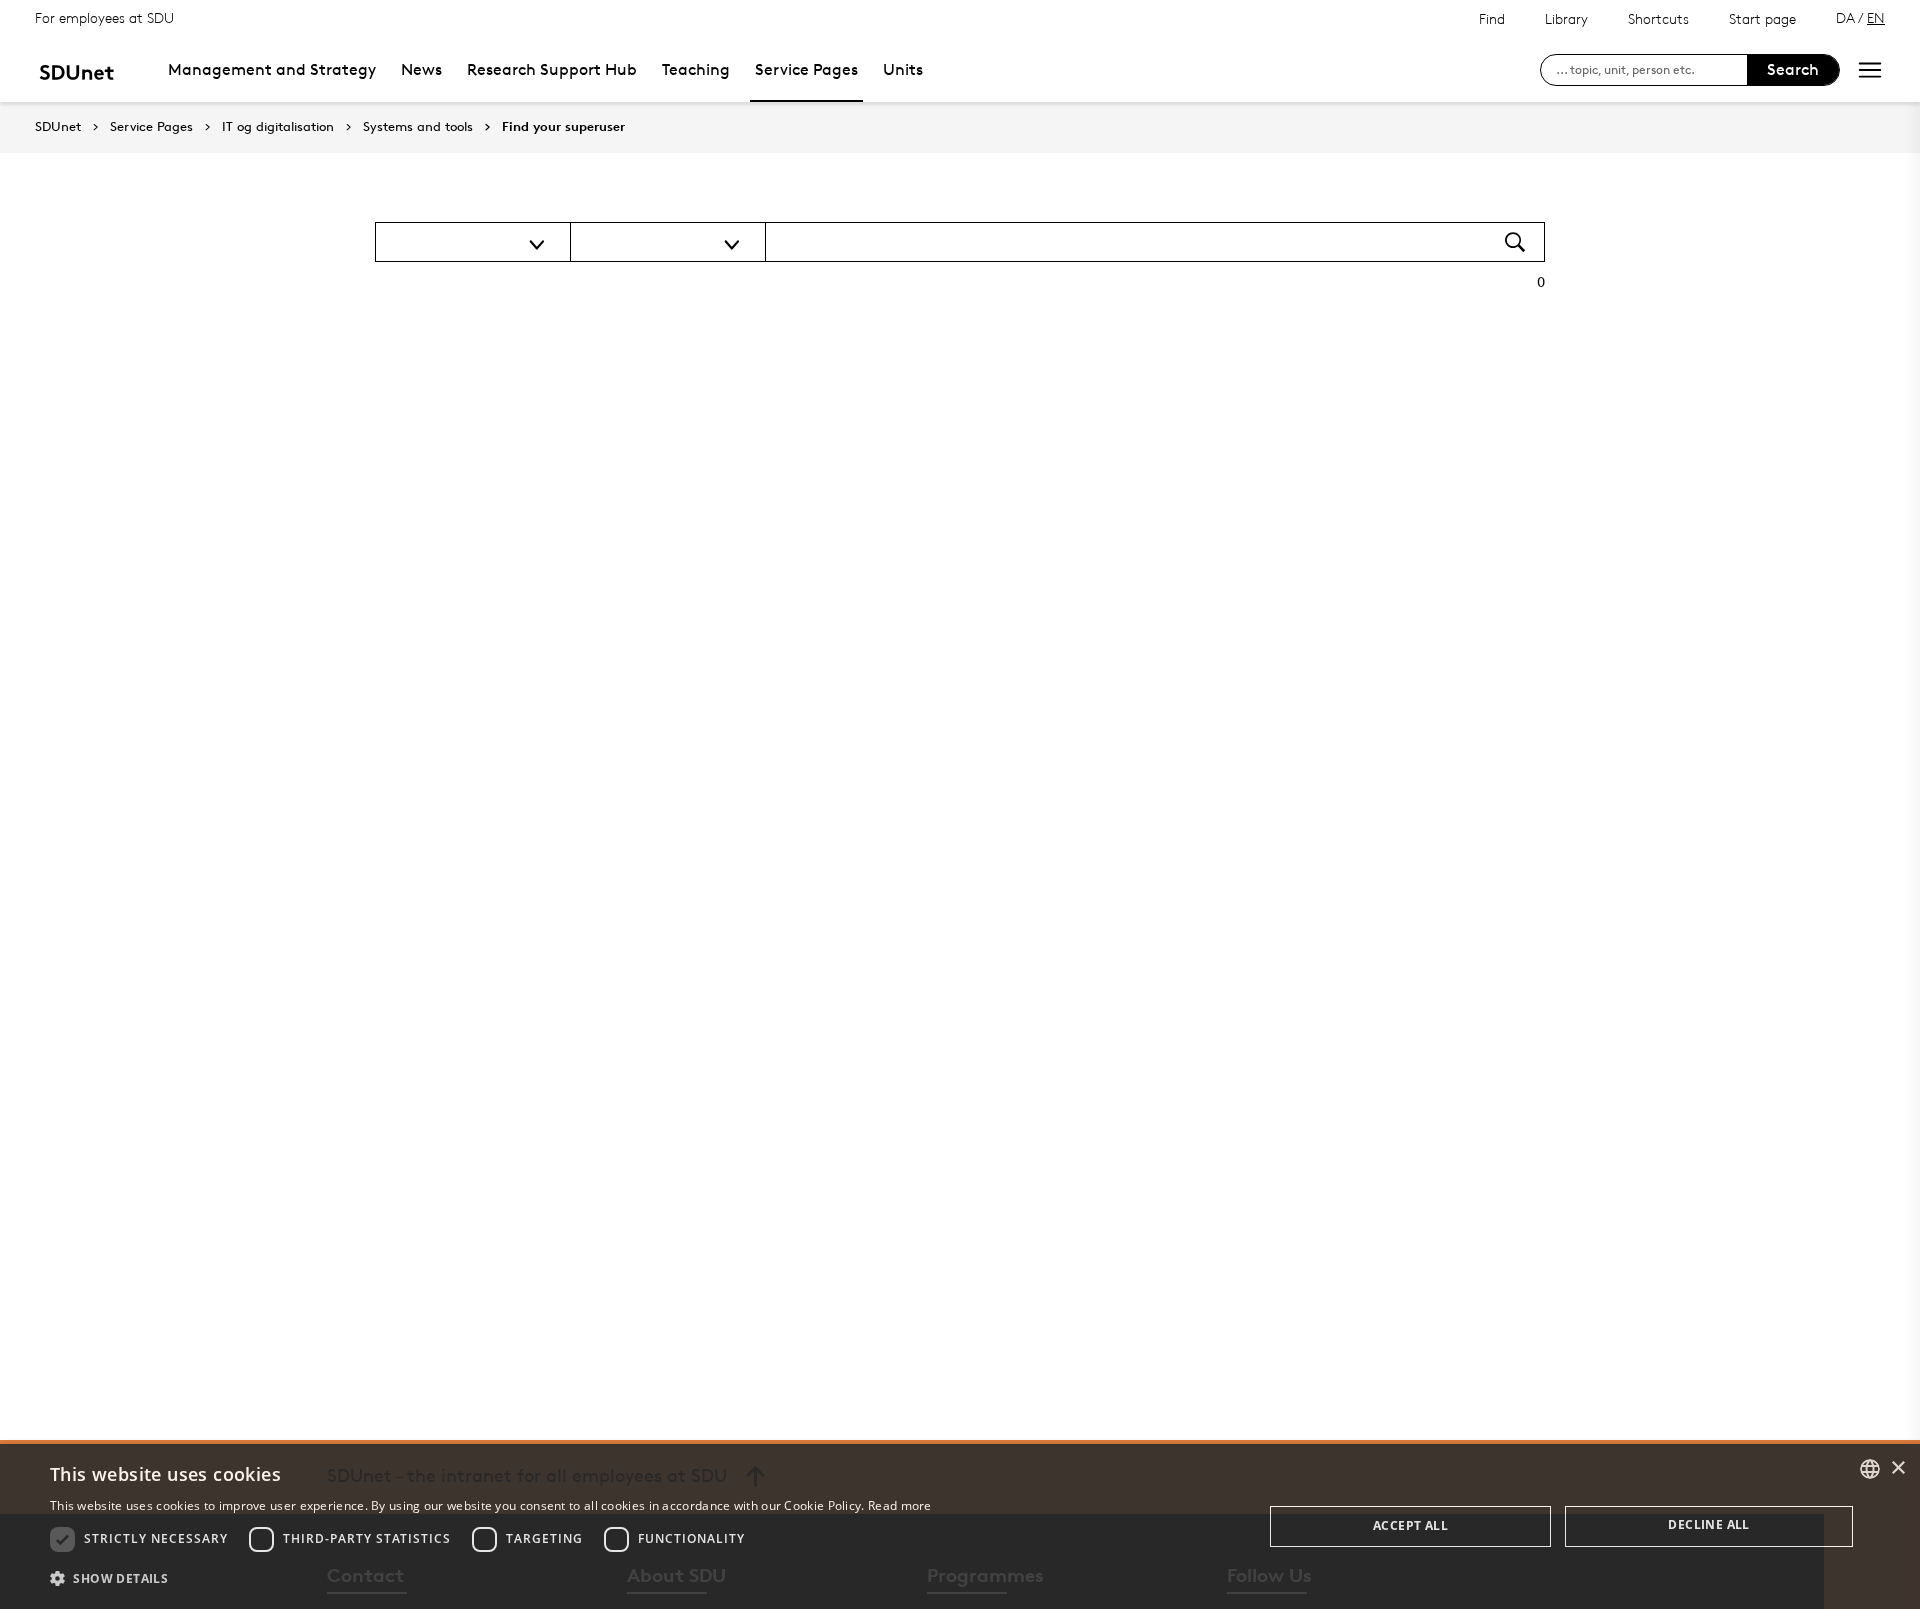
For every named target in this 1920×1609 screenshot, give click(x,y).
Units (903, 69)
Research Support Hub (552, 69)
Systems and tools (418, 127)
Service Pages (806, 69)
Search (1793, 69)
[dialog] (960, 1526)
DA (1845, 17)
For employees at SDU (104, 17)
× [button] (1897, 1468)
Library (1566, 18)
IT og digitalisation (278, 127)
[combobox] (1870, 1469)
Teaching (696, 69)
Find (1492, 18)
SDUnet (58, 126)
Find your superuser (563, 127)
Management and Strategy (272, 69)
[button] (491, 1579)
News (421, 69)
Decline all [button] (1708, 1524)
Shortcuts (1658, 18)
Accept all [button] (1410, 1525)
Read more (900, 1505)
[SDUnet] (76, 69)
